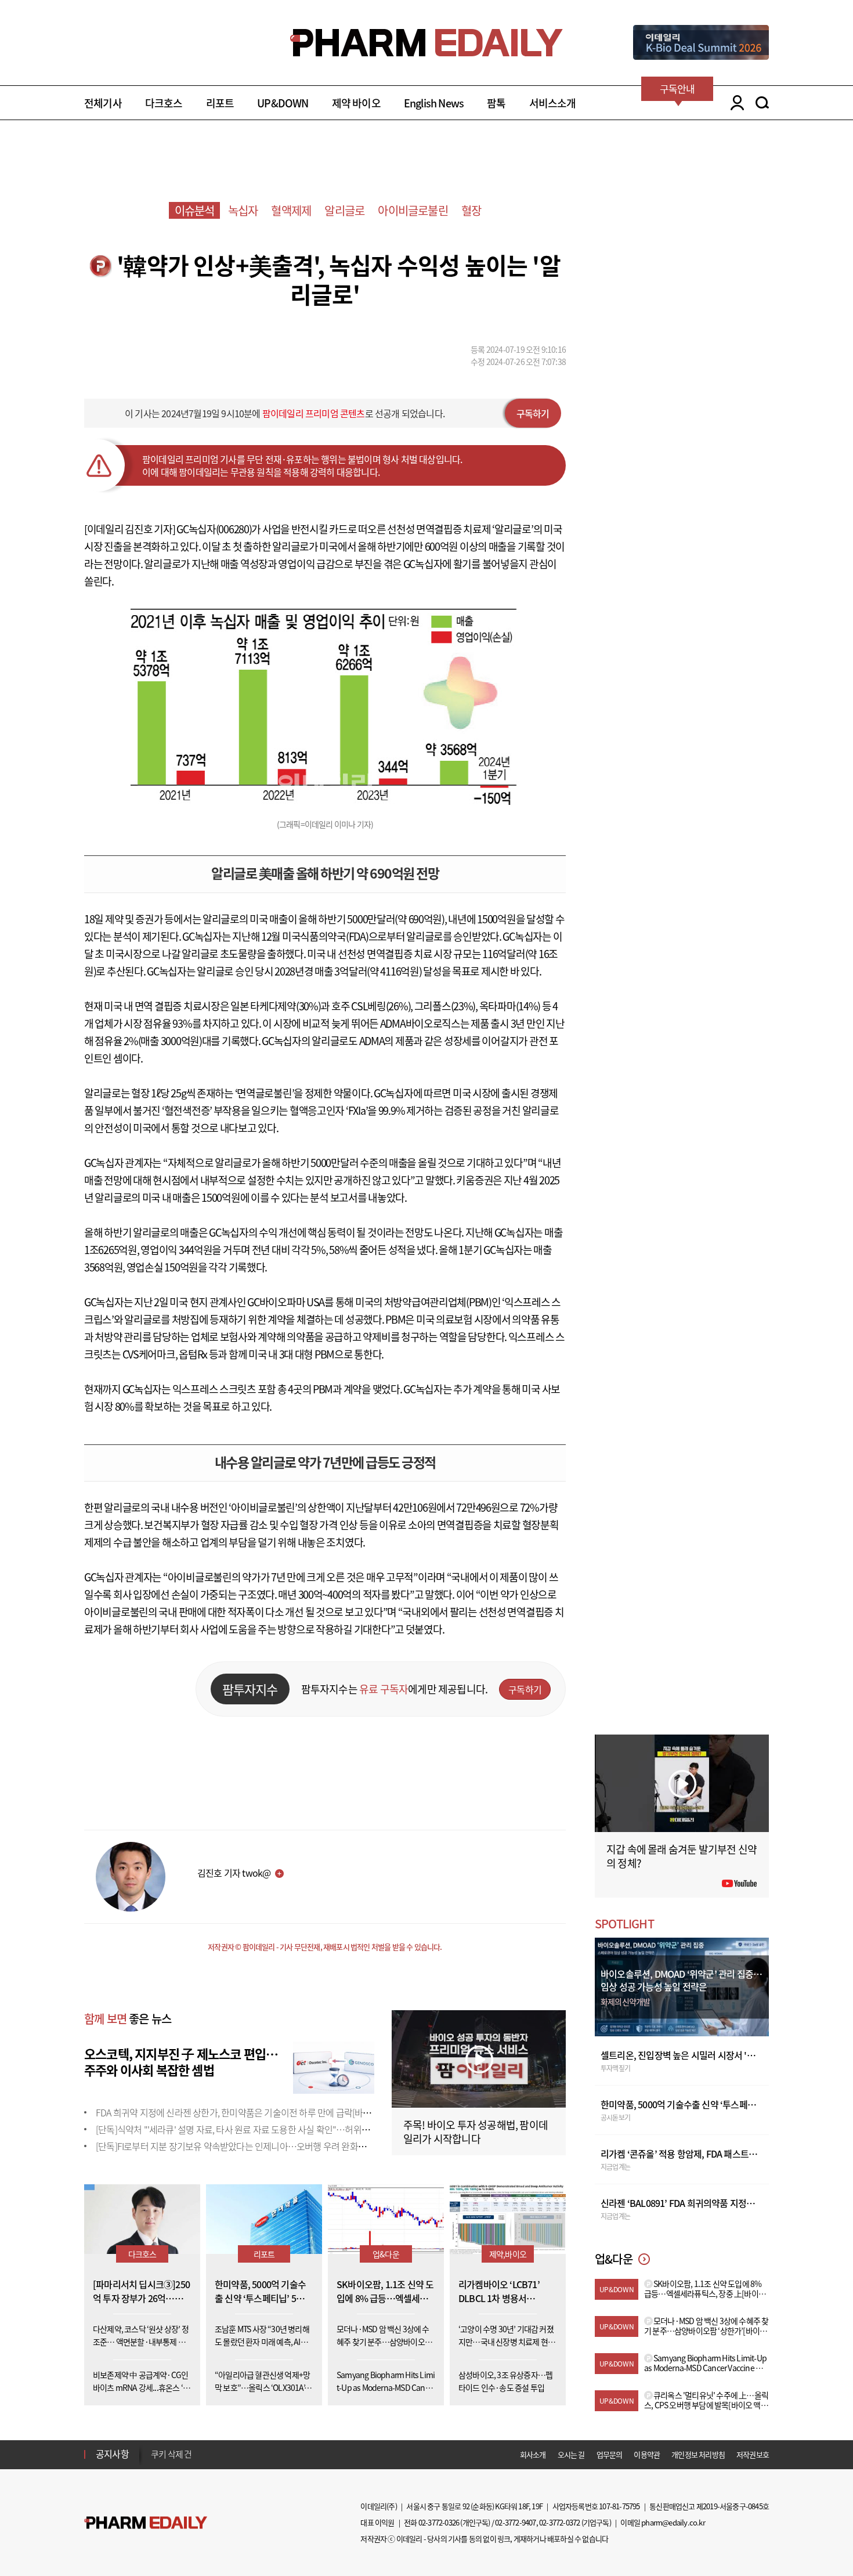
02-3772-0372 (559, 2522)
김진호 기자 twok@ (234, 1873)
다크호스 (164, 103)
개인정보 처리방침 (698, 2454)
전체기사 (103, 103)
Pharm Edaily (146, 2523)
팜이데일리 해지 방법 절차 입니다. (208, 2458)
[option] (242, 2458)
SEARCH (762, 103)
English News (434, 103)
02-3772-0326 (439, 2522)
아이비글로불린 (413, 210)
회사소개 (533, 2454)
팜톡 (496, 103)
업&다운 (386, 2254)
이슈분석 (195, 210)
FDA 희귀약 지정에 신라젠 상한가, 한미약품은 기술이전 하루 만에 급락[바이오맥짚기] (251, 2112)
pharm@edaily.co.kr (673, 2522)
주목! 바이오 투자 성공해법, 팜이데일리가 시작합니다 (476, 2132)
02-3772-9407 (515, 2522)
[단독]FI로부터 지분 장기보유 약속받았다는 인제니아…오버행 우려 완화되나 (235, 2146)
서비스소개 (553, 103)
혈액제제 (291, 210)
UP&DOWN (283, 103)
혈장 (471, 210)
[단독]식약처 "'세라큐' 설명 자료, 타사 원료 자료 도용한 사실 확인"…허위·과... (238, 2129)
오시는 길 (571, 2454)
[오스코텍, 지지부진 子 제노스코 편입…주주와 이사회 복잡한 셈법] (334, 2066)
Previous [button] (154, 2447)
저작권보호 (753, 2454)
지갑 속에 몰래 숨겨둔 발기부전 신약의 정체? (682, 1856)
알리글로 (344, 210)
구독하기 (533, 413)
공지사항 (112, 2454)
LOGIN (734, 103)
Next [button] (154, 2461)
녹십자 (243, 210)
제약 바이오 (356, 103)
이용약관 (647, 2454)
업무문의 (610, 2454)
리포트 (220, 103)
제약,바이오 (508, 2254)
